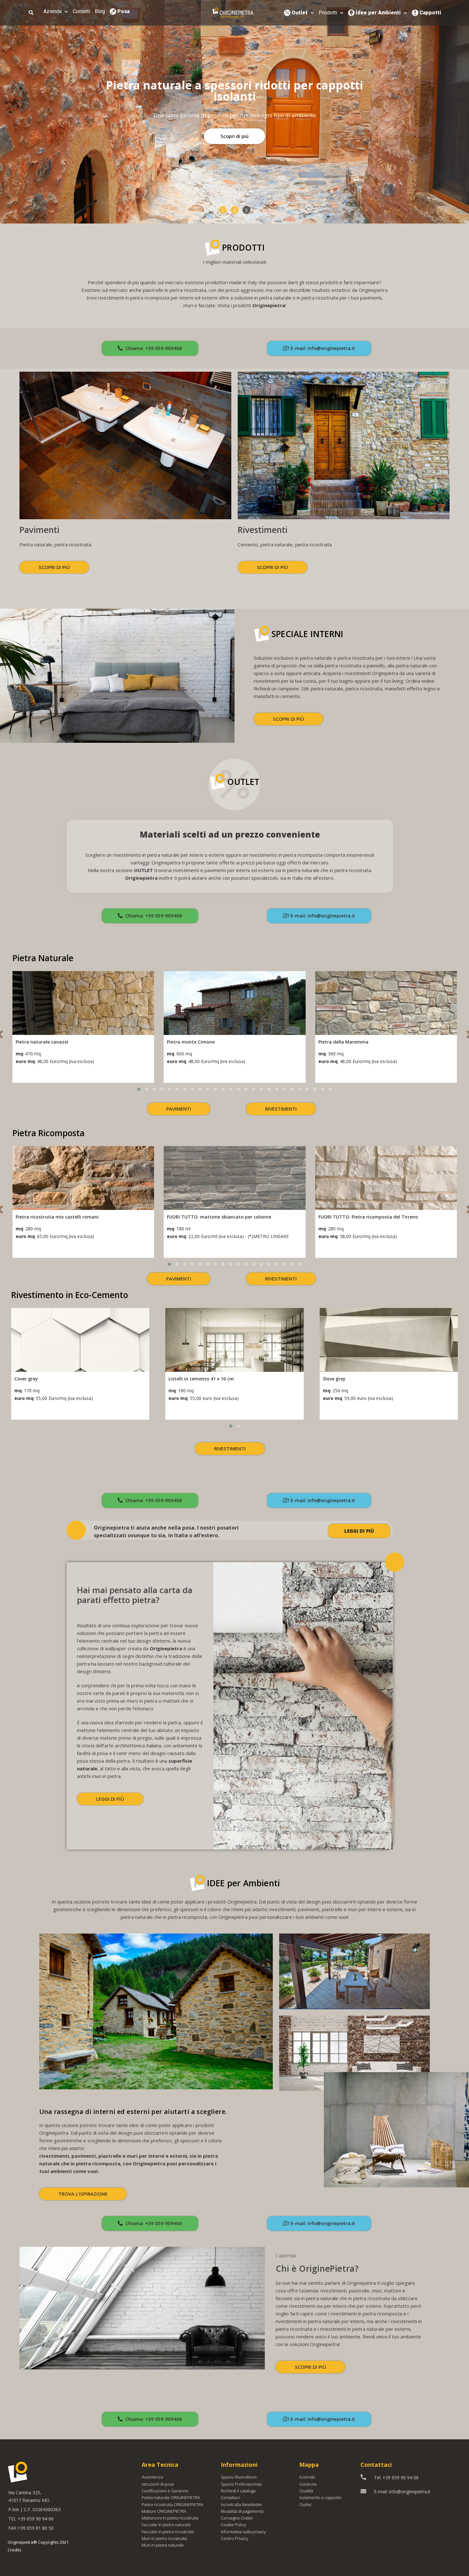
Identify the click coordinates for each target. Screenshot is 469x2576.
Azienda (52, 11)
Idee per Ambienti (378, 13)
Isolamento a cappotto (320, 2497)
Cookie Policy (233, 2525)
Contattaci (230, 2497)
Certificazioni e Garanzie (165, 2491)
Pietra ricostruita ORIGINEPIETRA (172, 2504)
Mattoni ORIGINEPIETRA (164, 2511)
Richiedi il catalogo (238, 2491)
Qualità (306, 2491)
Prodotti (328, 13)
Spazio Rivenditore (239, 2477)
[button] (223, 210)
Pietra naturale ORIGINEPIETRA (171, 2497)
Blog (100, 11)
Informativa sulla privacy (243, 2532)
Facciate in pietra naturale (166, 2525)
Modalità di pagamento (242, 2511)
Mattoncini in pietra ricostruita (170, 2518)
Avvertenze (153, 2477)
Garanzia (308, 2484)
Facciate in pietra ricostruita (168, 2532)
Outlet (300, 13)
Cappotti (430, 13)
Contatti (81, 11)
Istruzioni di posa (158, 2484)
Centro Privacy (234, 2538)
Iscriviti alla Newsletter (242, 2504)
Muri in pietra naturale (163, 2545)
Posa (123, 11)
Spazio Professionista (241, 2484)
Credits (15, 2550)
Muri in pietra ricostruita (164, 2538)
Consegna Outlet (237, 2518)
